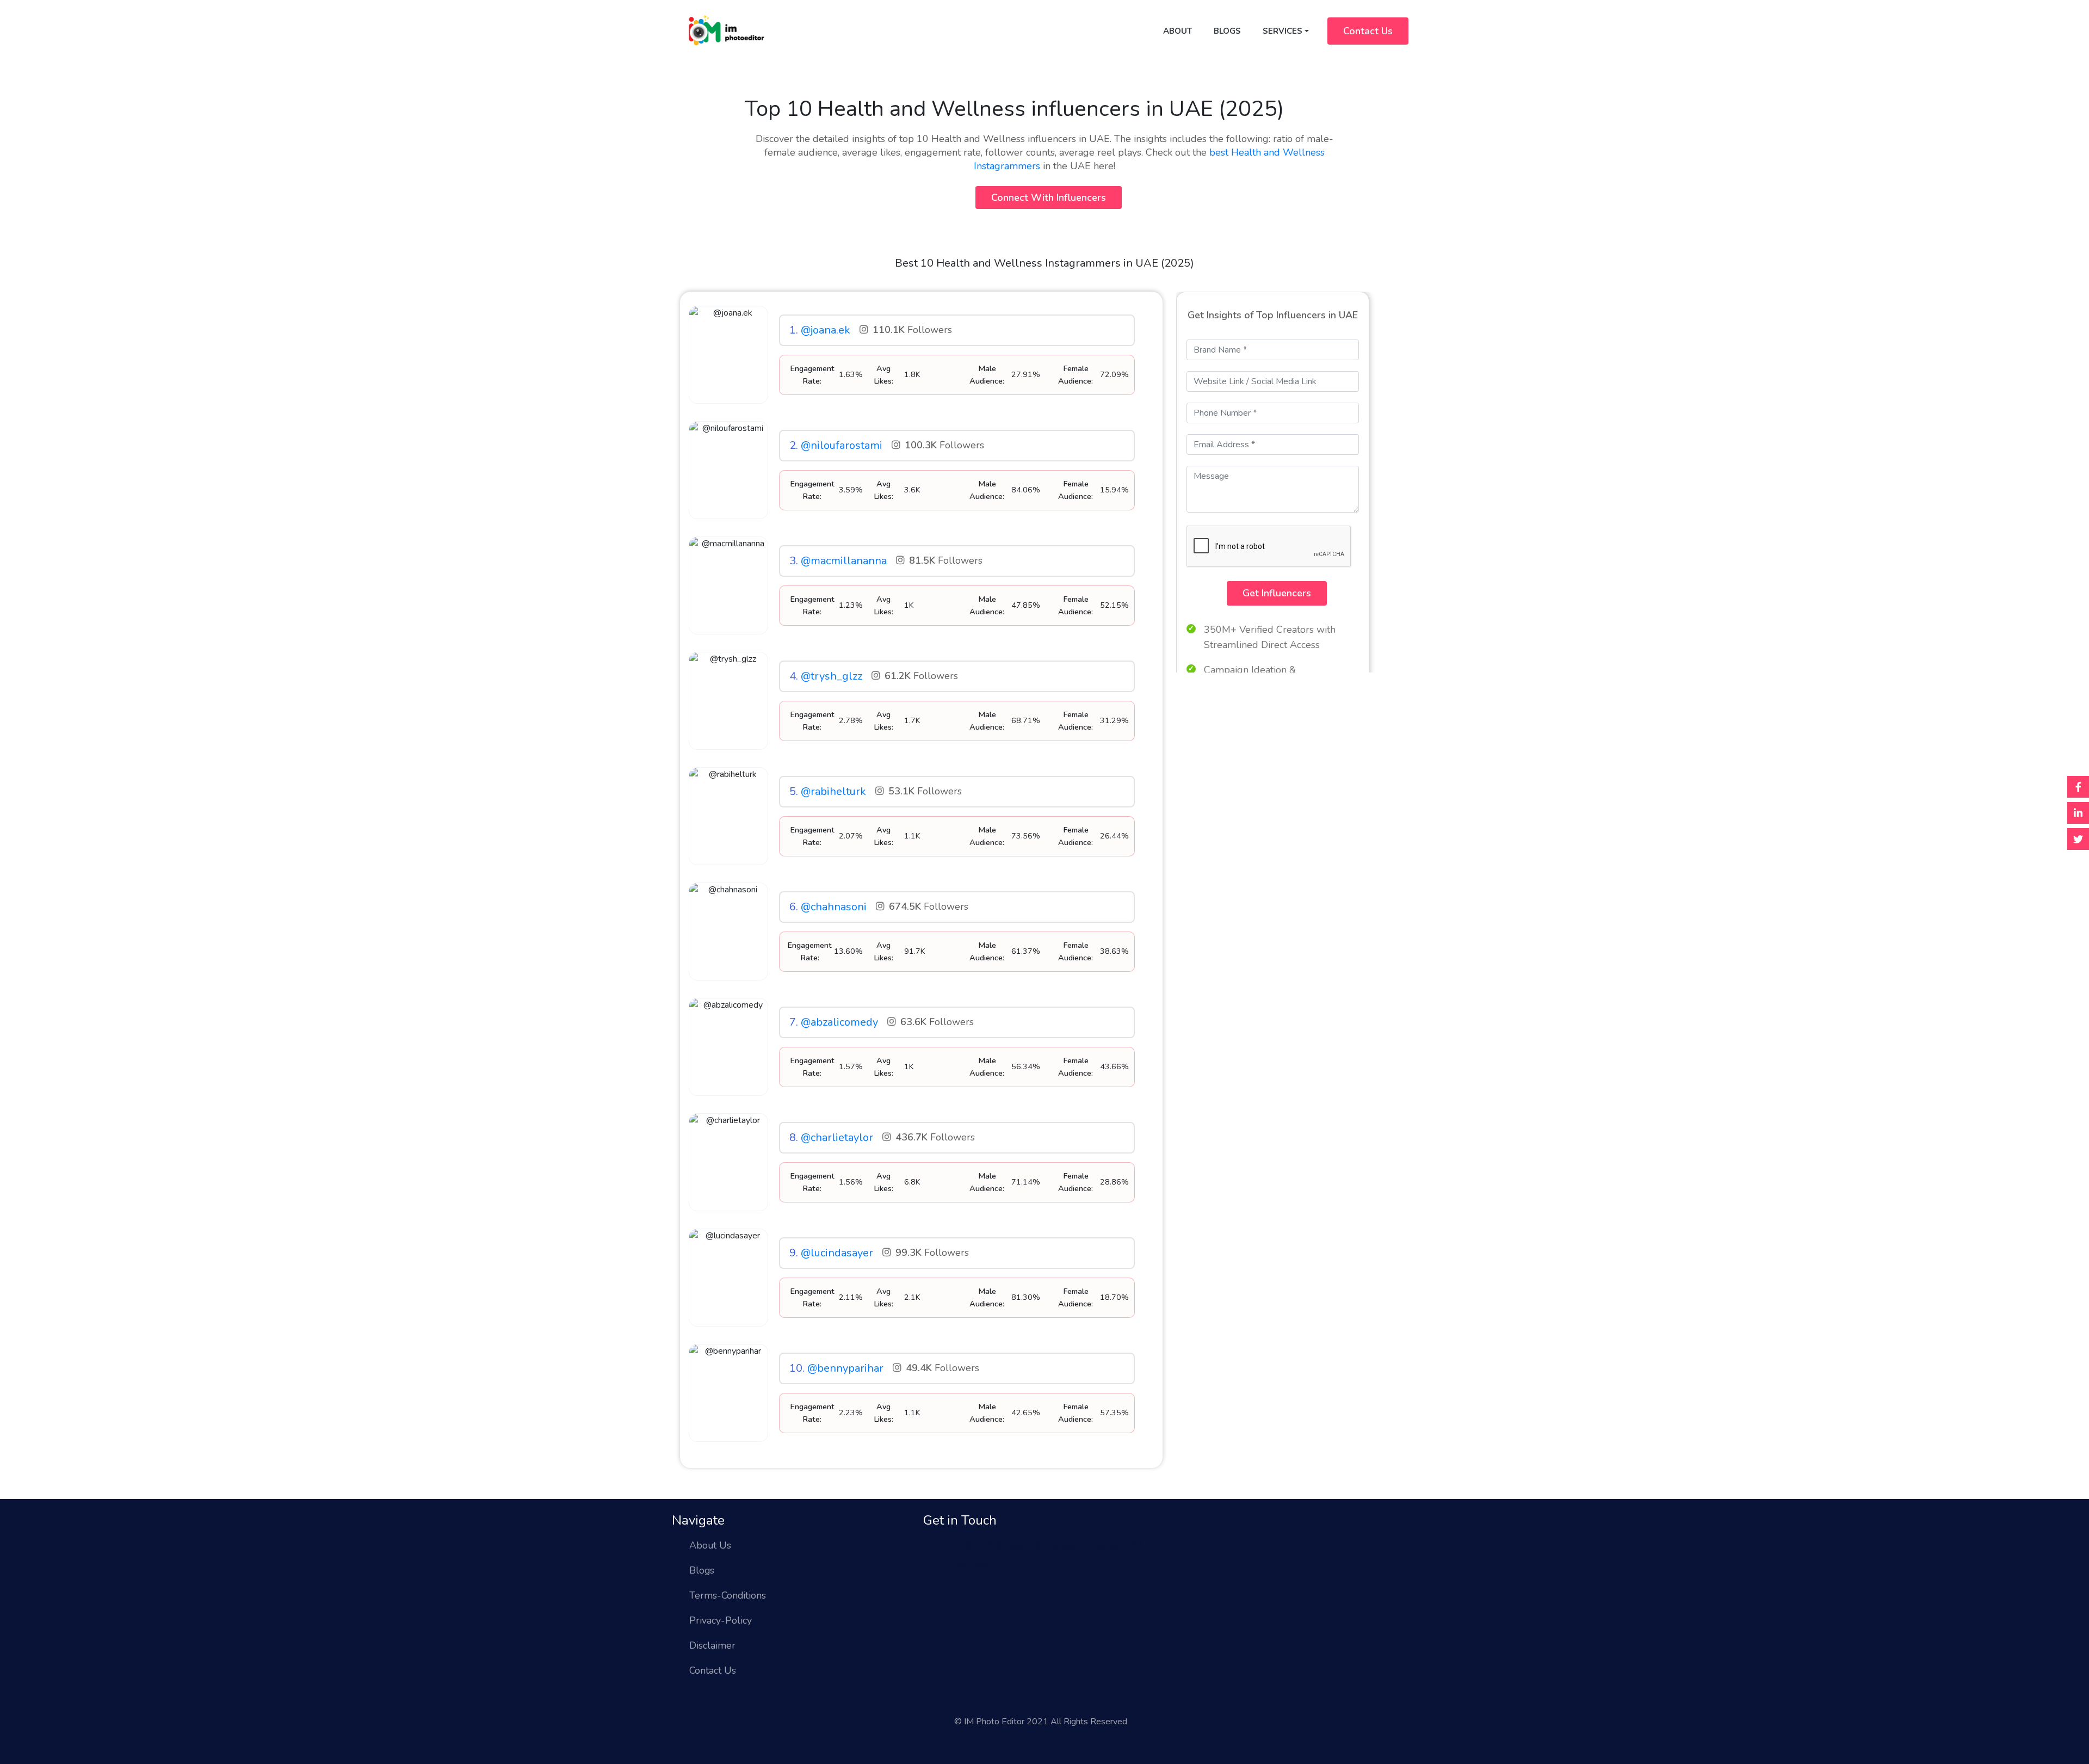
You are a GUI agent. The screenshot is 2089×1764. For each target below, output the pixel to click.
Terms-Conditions (728, 1595)
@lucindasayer (837, 1253)
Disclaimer (712, 1645)
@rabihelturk (833, 791)
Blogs (1227, 31)
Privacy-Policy (721, 1620)
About (1178, 31)
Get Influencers (1277, 593)
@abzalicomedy (839, 1022)
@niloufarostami (842, 445)
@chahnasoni (834, 907)
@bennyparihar (845, 1368)
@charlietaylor (837, 1137)
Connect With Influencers (1049, 198)
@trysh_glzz (832, 676)
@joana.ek (826, 330)
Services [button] (1283, 31)
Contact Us (1368, 31)
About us (710, 1545)
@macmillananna (844, 561)
